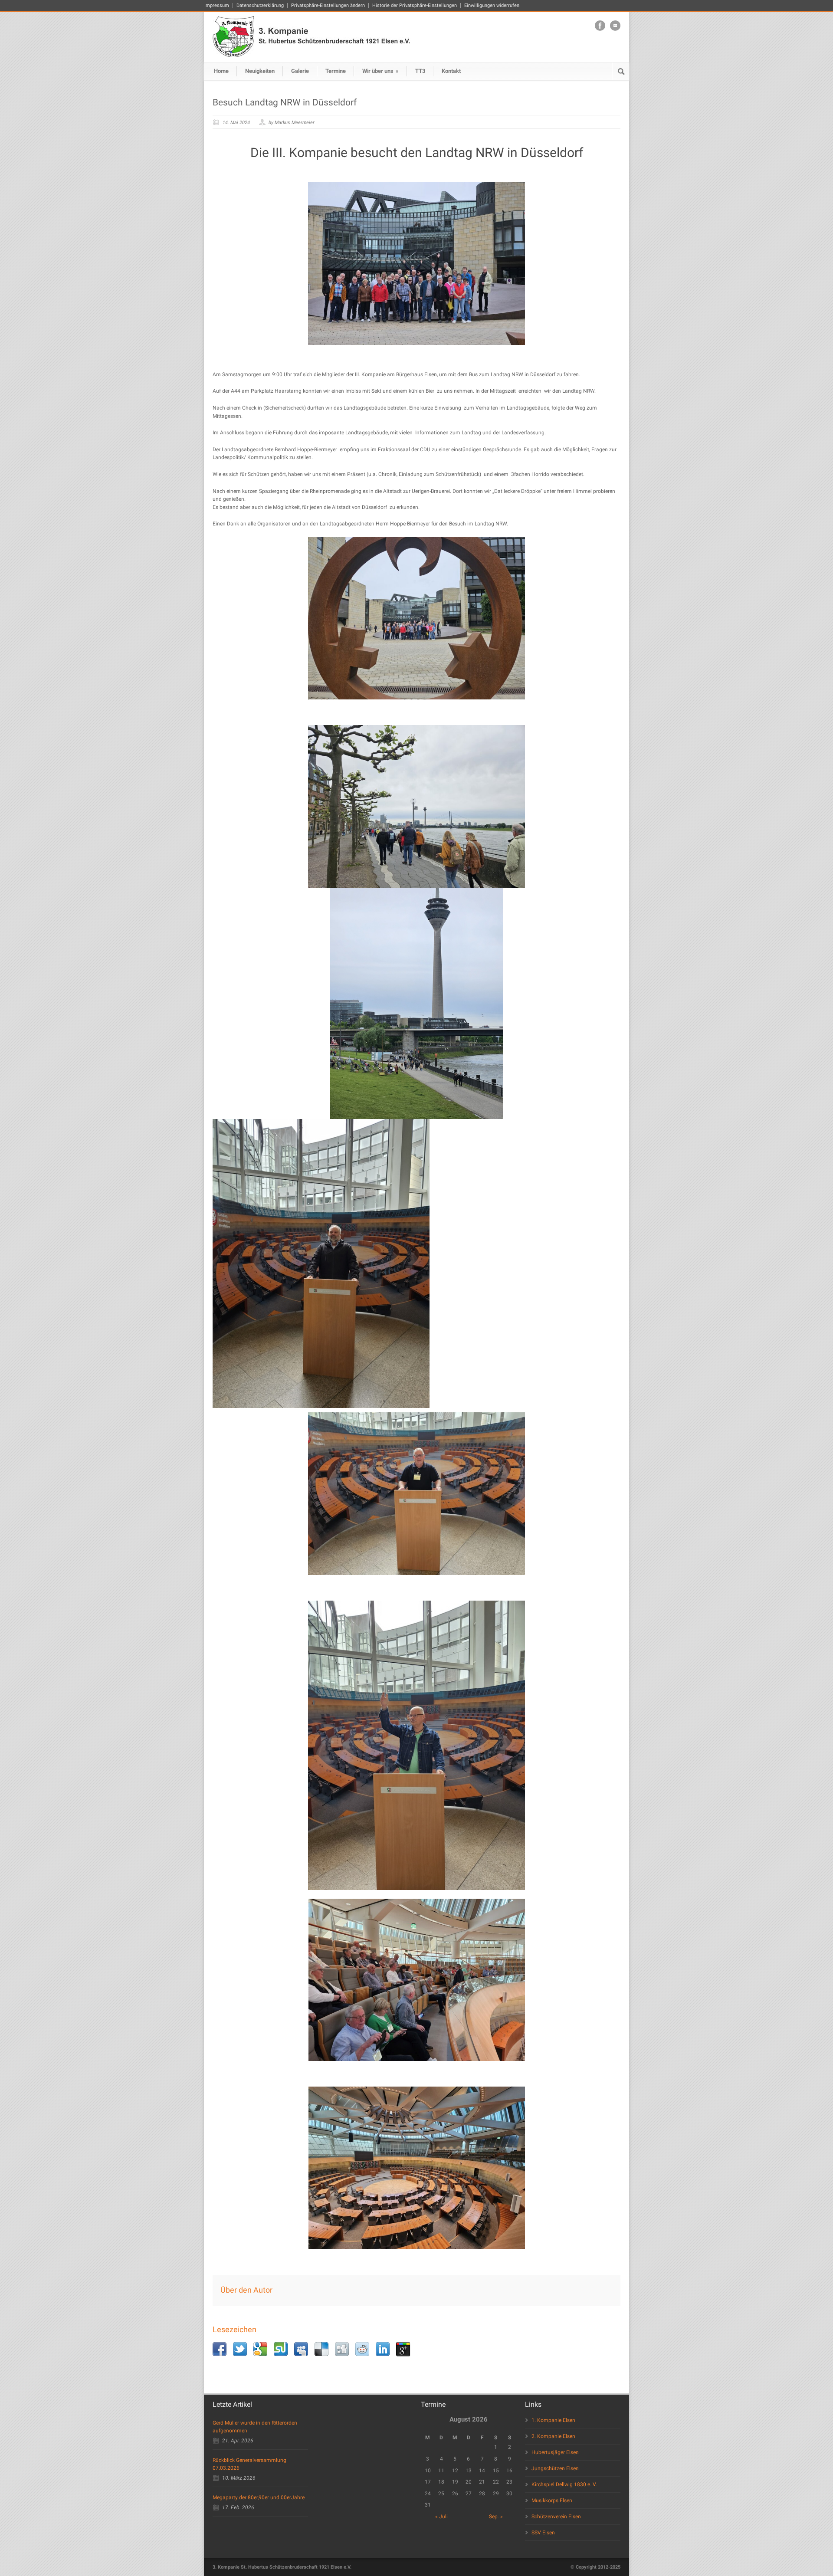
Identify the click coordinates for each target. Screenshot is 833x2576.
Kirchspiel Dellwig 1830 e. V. (564, 2484)
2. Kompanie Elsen (553, 2436)
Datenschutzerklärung (260, 5)
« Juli (441, 2517)
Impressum (217, 5)
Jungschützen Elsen (555, 2468)
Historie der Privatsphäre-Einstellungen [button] (415, 5)
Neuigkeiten (260, 71)
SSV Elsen (543, 2533)
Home (221, 71)
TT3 (420, 71)
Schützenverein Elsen (556, 2517)
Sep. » (496, 2517)
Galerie (300, 71)
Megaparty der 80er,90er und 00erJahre (259, 2497)
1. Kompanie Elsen (553, 2420)
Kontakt (451, 71)
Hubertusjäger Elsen (555, 2452)
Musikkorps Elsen (552, 2501)
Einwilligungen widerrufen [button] (492, 5)
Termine (336, 71)
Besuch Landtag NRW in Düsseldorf (285, 102)
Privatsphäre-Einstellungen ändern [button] (328, 5)
